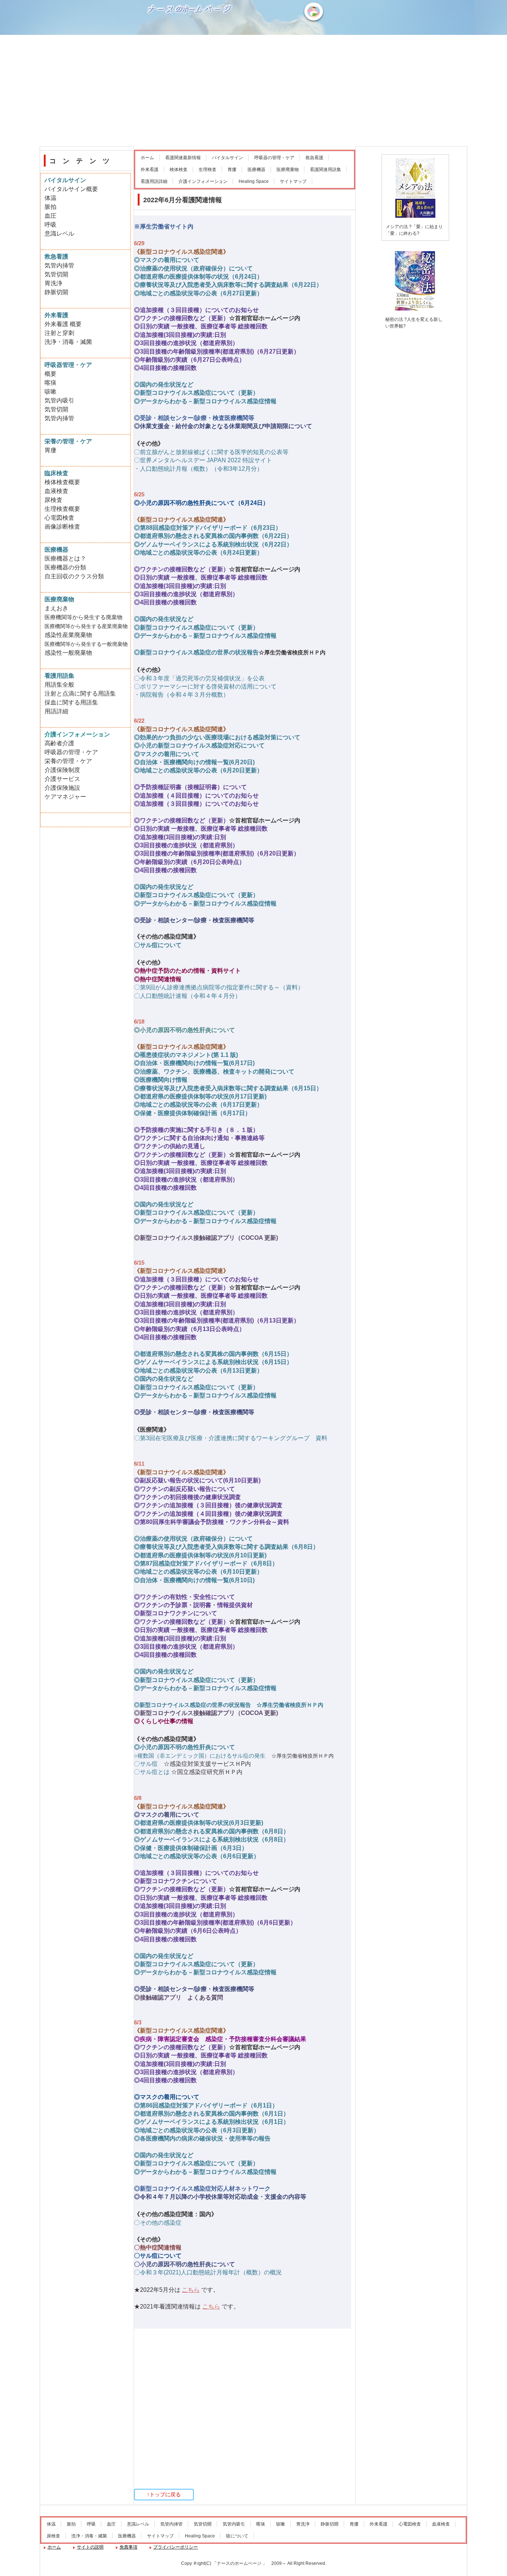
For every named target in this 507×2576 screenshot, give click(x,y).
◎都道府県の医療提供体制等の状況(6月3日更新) (199, 1823)
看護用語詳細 (154, 181)
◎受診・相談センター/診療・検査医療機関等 (194, 418)
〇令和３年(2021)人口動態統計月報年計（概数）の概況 (208, 2272)
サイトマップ (293, 181)
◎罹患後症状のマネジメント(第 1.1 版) (186, 1055)
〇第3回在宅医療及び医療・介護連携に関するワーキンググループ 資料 (231, 1438)
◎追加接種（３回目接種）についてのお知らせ (196, 310)
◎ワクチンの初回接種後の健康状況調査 (187, 1497)
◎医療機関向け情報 (161, 1080)
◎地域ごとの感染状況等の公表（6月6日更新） (197, 1856)
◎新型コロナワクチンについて (176, 1613)
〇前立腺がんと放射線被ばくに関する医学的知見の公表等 (211, 452)
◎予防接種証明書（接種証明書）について (190, 787)
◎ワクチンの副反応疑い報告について (184, 1489)
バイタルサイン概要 (71, 189)
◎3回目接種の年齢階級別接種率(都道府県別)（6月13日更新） (217, 1320)
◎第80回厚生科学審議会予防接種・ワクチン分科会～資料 (212, 1522)
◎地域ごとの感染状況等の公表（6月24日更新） (198, 553)
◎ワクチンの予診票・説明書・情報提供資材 (193, 1605)
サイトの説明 (90, 2547)
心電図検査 (59, 518)
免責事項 (128, 2547)
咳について (237, 2536)
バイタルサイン (228, 158)
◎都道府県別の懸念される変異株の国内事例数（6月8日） (212, 1831)
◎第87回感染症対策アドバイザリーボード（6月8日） (206, 1563)
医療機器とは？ (65, 558)
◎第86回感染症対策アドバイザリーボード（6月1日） (206, 2105)
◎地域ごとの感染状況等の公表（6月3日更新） (197, 2130)
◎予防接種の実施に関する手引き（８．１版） (196, 1130)
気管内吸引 (59, 400)
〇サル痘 (146, 1764)
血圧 (50, 216)
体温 (50, 198)
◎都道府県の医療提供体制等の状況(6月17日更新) (200, 1096)
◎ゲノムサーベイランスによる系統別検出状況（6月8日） (212, 1839)
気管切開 (56, 274)
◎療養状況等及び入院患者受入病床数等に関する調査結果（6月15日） (228, 1088)
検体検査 (179, 170)
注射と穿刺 (59, 333)
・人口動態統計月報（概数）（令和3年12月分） (198, 469)
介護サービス (62, 779)
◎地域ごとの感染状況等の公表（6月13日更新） (198, 1371)
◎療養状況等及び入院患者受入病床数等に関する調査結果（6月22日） (228, 285)
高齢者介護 (59, 743)
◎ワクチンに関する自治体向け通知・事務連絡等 (199, 1138)
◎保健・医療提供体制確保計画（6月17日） (192, 1113)
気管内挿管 (59, 265)
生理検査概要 (62, 509)
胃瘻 (232, 170)
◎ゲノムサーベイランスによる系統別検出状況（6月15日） (213, 1362)
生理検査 (207, 170)
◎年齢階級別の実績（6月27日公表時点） (189, 360)
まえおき (56, 608)
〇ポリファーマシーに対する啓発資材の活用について (205, 686)
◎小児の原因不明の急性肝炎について (184, 1030)
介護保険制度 (62, 770)
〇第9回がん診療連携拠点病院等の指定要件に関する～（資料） (219, 987)
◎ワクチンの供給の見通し (170, 1146)
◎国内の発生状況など (164, 385)
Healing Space (254, 181)
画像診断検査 (62, 527)
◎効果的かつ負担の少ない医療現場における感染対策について (217, 737)
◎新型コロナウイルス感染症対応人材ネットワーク (202, 2189)
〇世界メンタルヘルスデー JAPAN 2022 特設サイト (203, 460)
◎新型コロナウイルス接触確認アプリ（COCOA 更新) (206, 1238)
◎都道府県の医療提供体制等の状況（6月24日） (198, 277)
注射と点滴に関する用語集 (80, 694)
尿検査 (53, 500)
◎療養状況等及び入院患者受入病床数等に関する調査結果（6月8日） (226, 1547)
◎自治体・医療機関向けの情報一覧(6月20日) (194, 762)
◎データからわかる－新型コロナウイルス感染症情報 (205, 401)
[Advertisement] (253, 91)
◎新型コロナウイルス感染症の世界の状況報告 (196, 652)
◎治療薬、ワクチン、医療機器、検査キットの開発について (214, 1072)
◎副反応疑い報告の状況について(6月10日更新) (197, 1480)
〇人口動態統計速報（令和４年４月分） (187, 996)
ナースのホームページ (191, 34)
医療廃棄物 (288, 170)
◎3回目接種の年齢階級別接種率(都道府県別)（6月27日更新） (217, 351)
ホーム (147, 158)
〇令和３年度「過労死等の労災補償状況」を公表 (199, 678)
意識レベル (59, 234)
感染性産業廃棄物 (68, 635)
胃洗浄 (53, 283)
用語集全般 (59, 685)
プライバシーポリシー (176, 2547)
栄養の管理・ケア (68, 761)
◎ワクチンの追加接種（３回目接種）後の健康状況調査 (208, 1505)
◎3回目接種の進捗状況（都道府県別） (186, 343)
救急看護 (314, 158)
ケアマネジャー (65, 797)
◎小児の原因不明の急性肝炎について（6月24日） (201, 503)
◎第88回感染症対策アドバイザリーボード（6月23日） (208, 528)
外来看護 (150, 170)
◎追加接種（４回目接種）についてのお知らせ (196, 796)
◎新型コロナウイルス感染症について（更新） (196, 393)
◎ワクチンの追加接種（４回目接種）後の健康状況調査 (208, 1514)
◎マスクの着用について (167, 260)
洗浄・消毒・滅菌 (68, 342)
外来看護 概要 (63, 324)
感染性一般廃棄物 (68, 653)
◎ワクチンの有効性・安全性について (184, 1597)
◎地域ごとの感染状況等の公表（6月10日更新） (198, 1572)
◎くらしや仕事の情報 (164, 1721)
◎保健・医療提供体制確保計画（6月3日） (191, 1848)
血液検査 (56, 491)
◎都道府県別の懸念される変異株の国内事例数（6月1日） (212, 2114)
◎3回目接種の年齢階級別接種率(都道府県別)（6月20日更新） (217, 853)
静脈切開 (56, 292)
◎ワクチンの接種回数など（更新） (181, 318)
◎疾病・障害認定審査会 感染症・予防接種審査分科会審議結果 (220, 2039)
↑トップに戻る (164, 2494)
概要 (50, 374)
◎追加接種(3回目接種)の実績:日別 (180, 335)
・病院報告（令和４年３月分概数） (181, 695)
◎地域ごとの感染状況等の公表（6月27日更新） (198, 293)
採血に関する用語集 (71, 702)
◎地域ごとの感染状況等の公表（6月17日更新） (198, 1105)
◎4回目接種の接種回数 (165, 368)
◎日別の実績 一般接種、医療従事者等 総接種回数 (201, 326)
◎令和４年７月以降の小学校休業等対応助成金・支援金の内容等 (220, 2197)
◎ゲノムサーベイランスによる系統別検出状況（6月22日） (213, 544)
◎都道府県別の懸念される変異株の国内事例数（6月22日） (213, 536)
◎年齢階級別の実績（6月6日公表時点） (188, 1931)
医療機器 (256, 170)
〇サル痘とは (152, 1772)
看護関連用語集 (326, 170)
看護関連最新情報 (183, 158)
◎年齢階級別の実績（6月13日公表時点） (189, 1329)
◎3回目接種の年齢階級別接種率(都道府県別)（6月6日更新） (215, 1923)
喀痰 (50, 383)
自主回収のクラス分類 (74, 576)
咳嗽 (50, 392)
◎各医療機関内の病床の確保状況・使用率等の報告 (202, 2138)
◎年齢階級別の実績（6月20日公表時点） (189, 862)
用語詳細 (56, 711)
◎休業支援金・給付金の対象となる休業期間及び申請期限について (223, 426)
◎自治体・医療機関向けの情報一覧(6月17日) (194, 1063)
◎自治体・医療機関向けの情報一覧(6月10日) (194, 1580)
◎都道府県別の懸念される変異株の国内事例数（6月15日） (213, 1354)
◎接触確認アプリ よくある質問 (179, 1997)
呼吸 (50, 225)
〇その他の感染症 (158, 2223)
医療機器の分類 (65, 567)
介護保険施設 (62, 788)
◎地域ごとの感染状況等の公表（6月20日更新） (198, 770)
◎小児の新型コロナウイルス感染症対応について (199, 745)
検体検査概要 (62, 482)
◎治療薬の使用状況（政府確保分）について (193, 268)
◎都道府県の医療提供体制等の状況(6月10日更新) (200, 1555)
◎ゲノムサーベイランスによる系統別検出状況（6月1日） (212, 2122)
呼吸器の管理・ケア (274, 158)
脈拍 (50, 207)
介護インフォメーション (203, 181)
